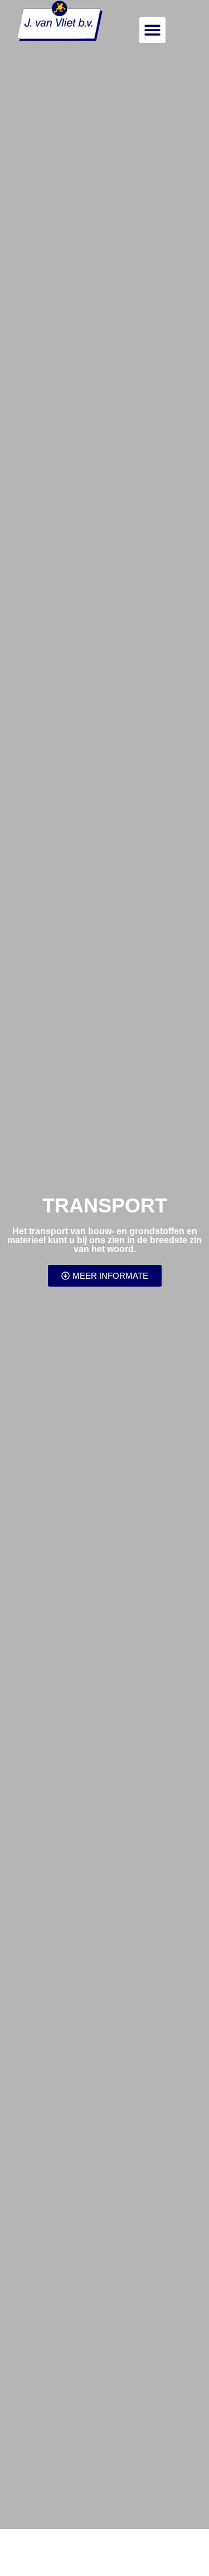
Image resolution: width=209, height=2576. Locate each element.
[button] (152, 30)
